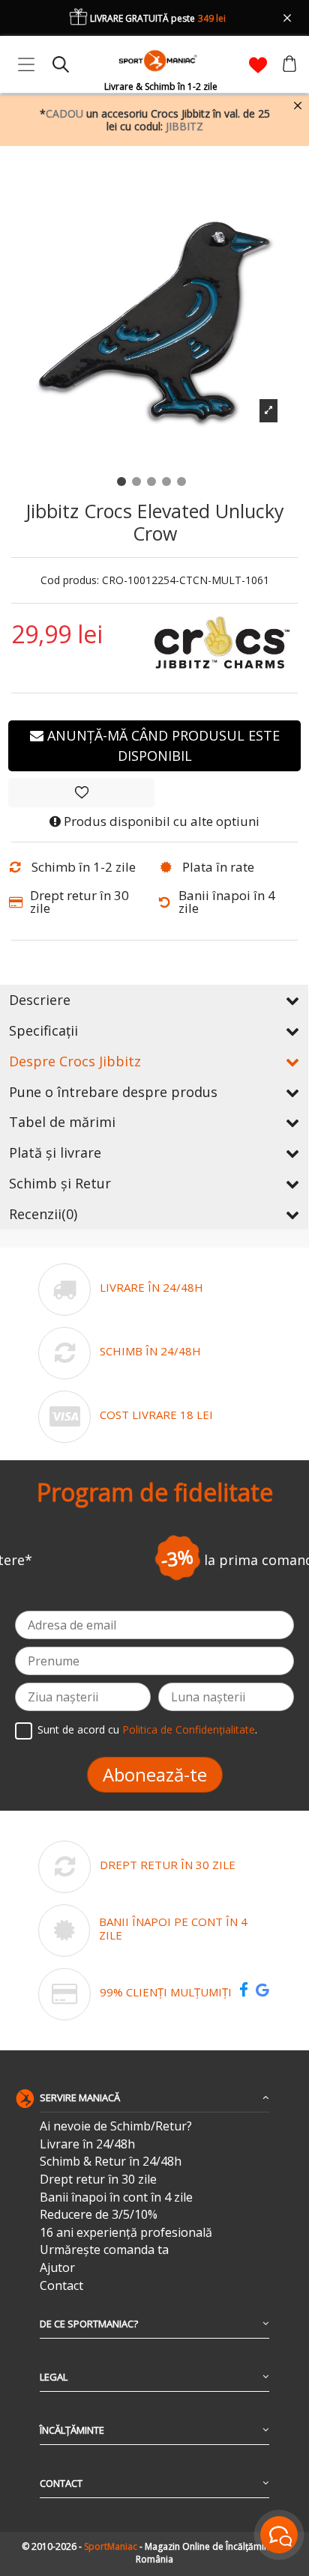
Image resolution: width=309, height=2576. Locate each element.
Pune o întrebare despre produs (113, 1092)
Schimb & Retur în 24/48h (111, 2162)
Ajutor (57, 2268)
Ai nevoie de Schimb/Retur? (116, 2126)
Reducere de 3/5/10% (99, 2215)
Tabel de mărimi (62, 1122)
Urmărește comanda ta (104, 2250)
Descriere (40, 1000)
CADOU (64, 113)
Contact (61, 2286)
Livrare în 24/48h (87, 2144)
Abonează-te (155, 1774)
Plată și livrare (55, 1152)
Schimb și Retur (60, 1183)
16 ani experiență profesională (126, 2233)
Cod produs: (70, 581)
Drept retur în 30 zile (98, 2179)
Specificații (43, 1030)
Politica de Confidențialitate (189, 1730)
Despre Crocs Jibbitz (75, 1061)
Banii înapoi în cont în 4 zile (116, 2197)
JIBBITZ (184, 126)
